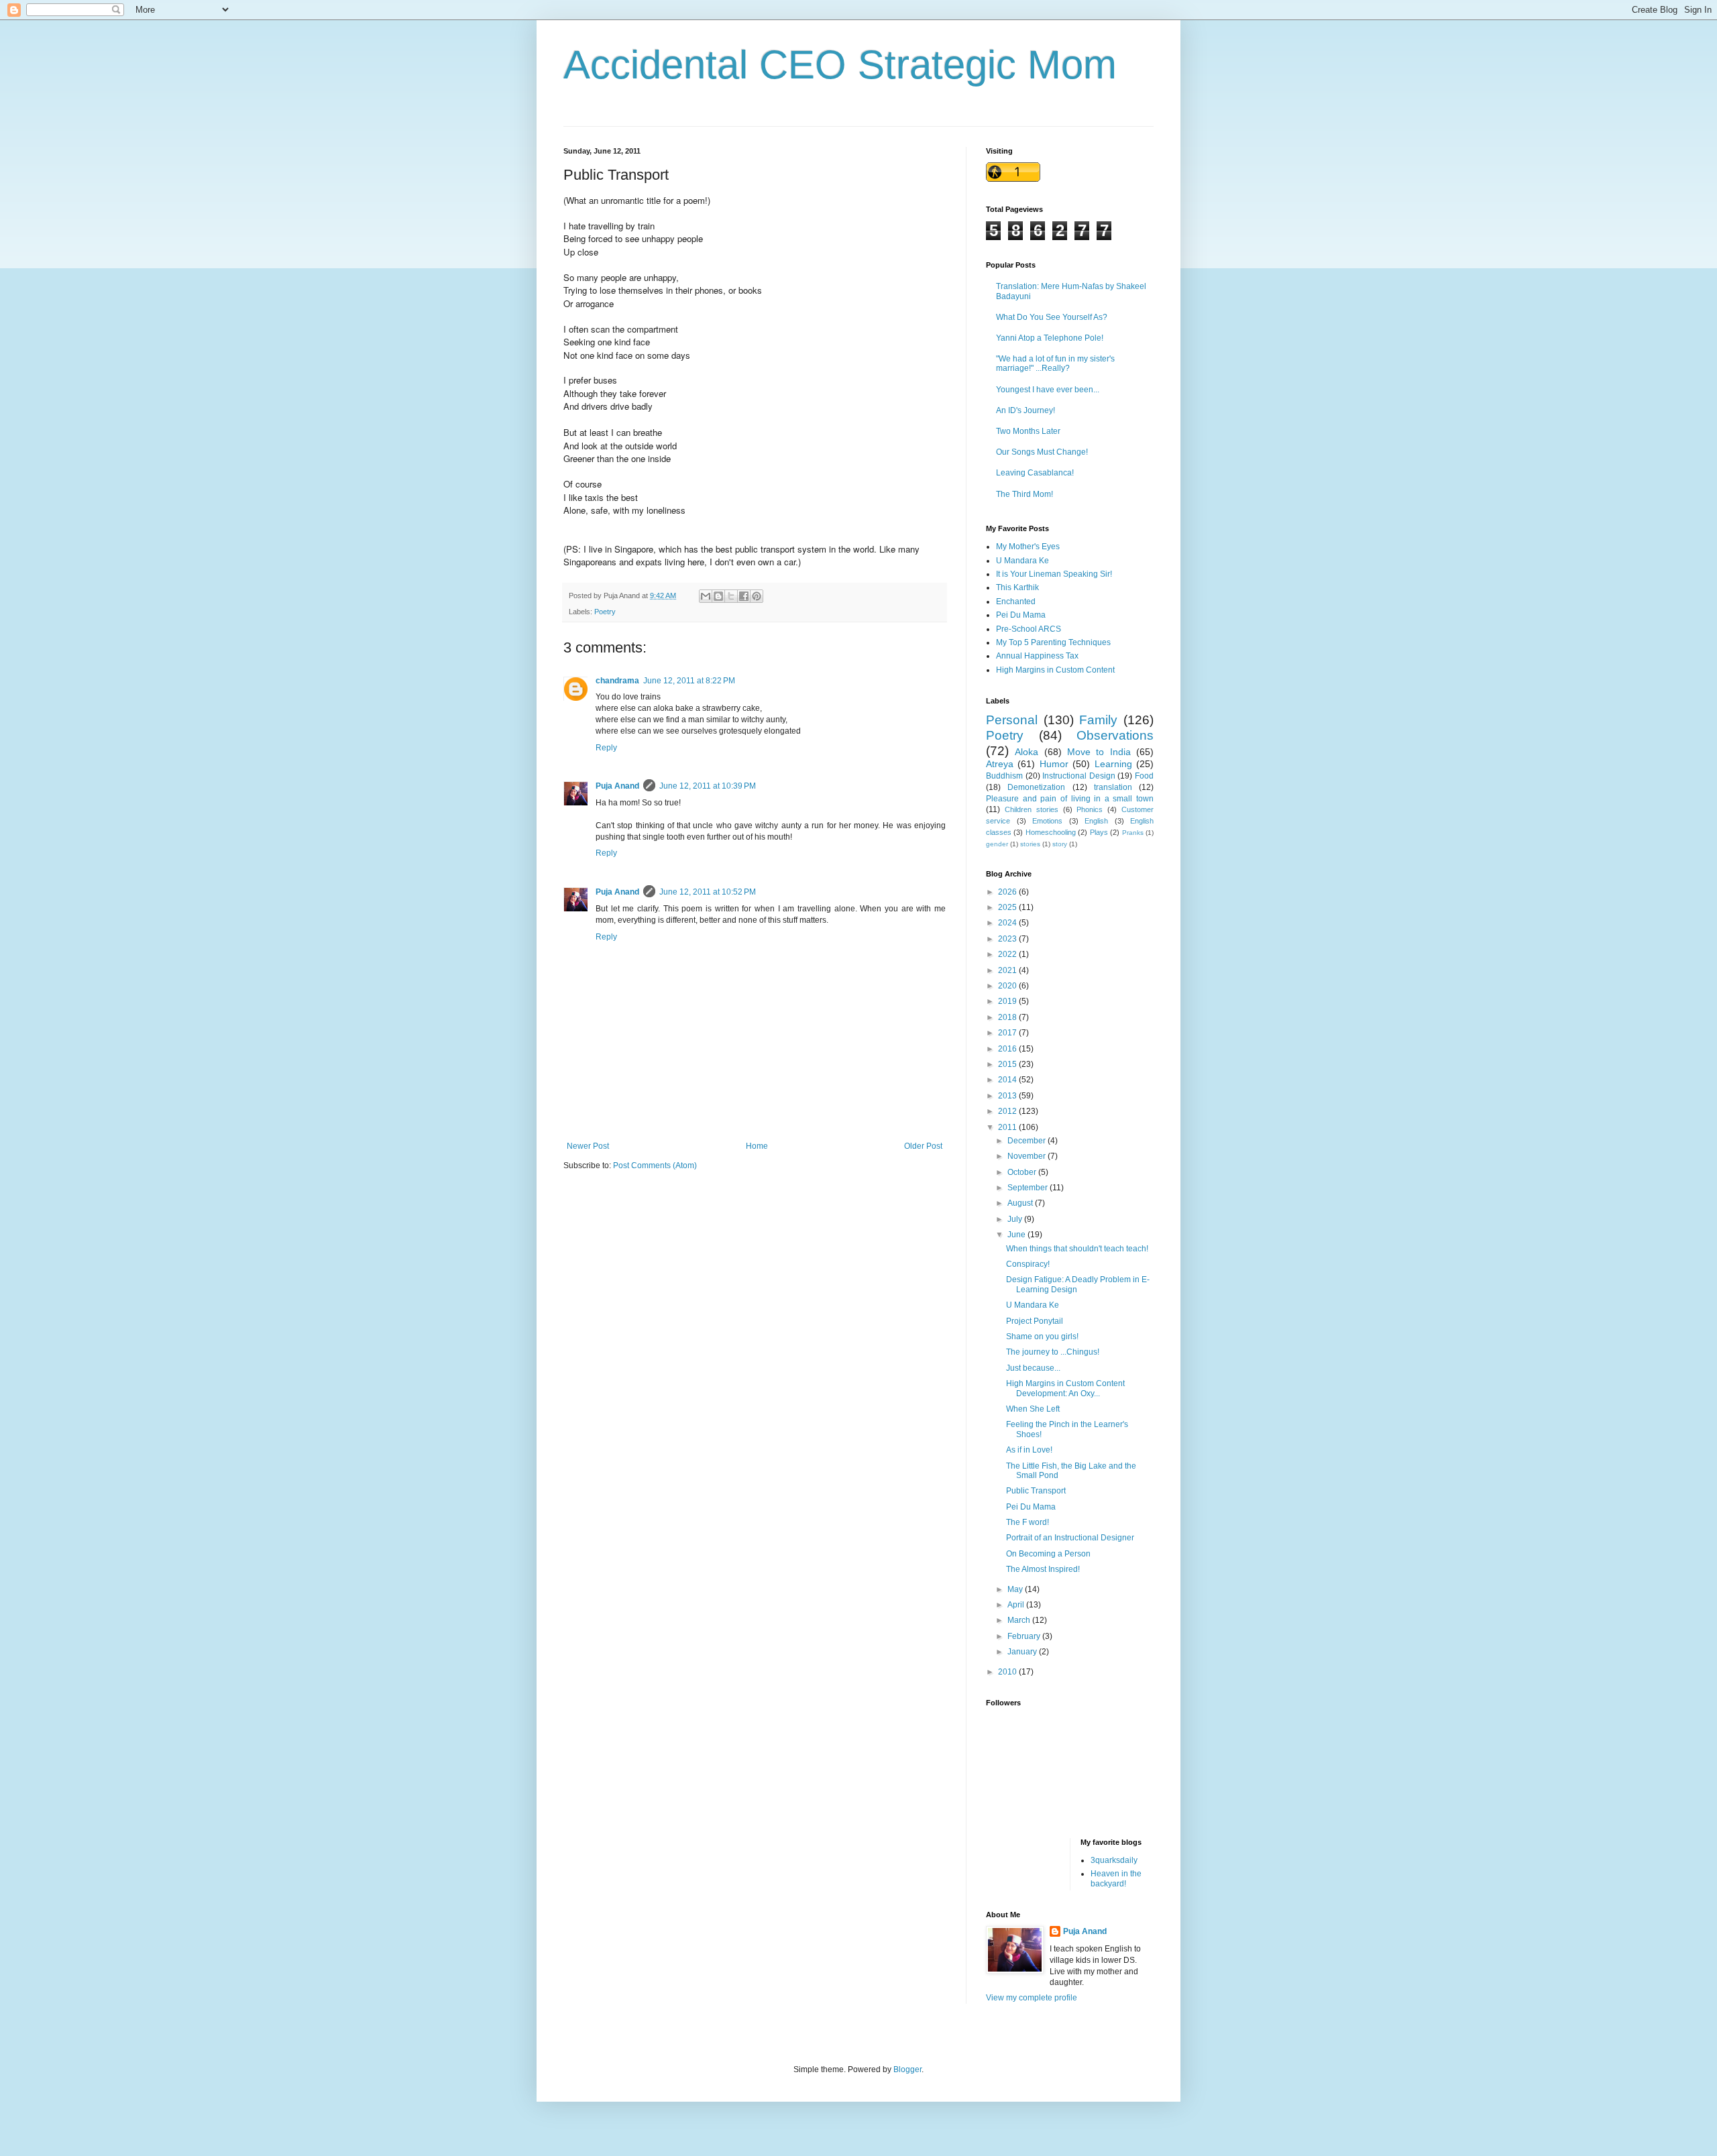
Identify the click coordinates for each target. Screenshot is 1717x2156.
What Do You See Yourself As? (1052, 317)
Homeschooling (1051, 832)
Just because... (1033, 1368)
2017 (1008, 1033)
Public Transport (1036, 1491)
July (1016, 1219)
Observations (1115, 735)
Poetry (605, 612)
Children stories (1032, 809)
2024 (1008, 923)
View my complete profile (1032, 1998)
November (1028, 1156)
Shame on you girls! (1042, 1337)
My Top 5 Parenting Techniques (1053, 642)
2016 (1008, 1049)
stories (1030, 844)
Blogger (907, 2069)
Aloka (1027, 752)
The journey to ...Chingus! (1053, 1352)
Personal (1012, 720)
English (1096, 821)
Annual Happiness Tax (1037, 656)
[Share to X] (731, 596)
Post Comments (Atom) (655, 1166)
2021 (1008, 970)
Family (1098, 720)
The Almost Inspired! (1043, 1569)
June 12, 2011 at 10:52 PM (708, 892)
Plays (1099, 832)
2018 (1008, 1017)
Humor (1054, 764)
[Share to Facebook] (744, 596)
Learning (1113, 764)
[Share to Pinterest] (757, 596)
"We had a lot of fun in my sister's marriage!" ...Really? (1055, 363)
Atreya (1000, 764)
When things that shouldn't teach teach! (1077, 1249)
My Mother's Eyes (1028, 547)
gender (997, 844)
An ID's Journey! (1026, 410)
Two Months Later (1028, 431)
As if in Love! (1029, 1450)
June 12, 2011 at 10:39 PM (708, 786)
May (1016, 1589)
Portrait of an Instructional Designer (1070, 1538)
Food (1144, 776)
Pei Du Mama (1021, 615)
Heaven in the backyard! (1116, 1878)
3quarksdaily (1114, 1860)
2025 (1008, 907)
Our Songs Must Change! (1042, 452)
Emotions (1047, 821)
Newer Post (588, 1146)
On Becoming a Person (1048, 1554)
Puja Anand (617, 786)
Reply (606, 748)
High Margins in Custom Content (1055, 670)
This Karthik (1017, 587)
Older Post (923, 1146)
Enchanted (1016, 602)
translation (1113, 787)
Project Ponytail (1035, 1321)
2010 (1008, 1672)
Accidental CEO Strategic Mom (840, 65)
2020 (1008, 986)
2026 (1008, 892)
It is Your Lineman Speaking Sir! (1054, 574)
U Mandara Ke (1022, 561)
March (1020, 1620)
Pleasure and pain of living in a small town (1070, 799)
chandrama (617, 681)
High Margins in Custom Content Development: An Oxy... (1065, 1388)
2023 (1008, 939)
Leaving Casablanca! (1035, 473)
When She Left (1033, 1409)
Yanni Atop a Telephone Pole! (1050, 338)
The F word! (1028, 1522)
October (1023, 1172)
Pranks (1133, 833)
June (1017, 1235)
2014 (1008, 1080)
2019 (1008, 1001)
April (1017, 1605)
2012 (1008, 1111)
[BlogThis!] (718, 596)
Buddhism (1004, 776)
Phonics (1090, 809)
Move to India (1099, 752)
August (1021, 1203)
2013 (1008, 1096)
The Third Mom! (1024, 494)
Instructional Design (1079, 776)
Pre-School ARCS (1029, 629)
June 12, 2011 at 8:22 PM (689, 681)
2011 (1008, 1127)
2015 (1008, 1064)
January (1023, 1652)
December (1028, 1141)
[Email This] (706, 596)
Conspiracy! (1028, 1264)
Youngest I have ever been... (1048, 390)
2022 (1008, 954)
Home (757, 1146)
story (1060, 844)
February (1025, 1636)
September (1029, 1188)
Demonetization (1036, 787)
